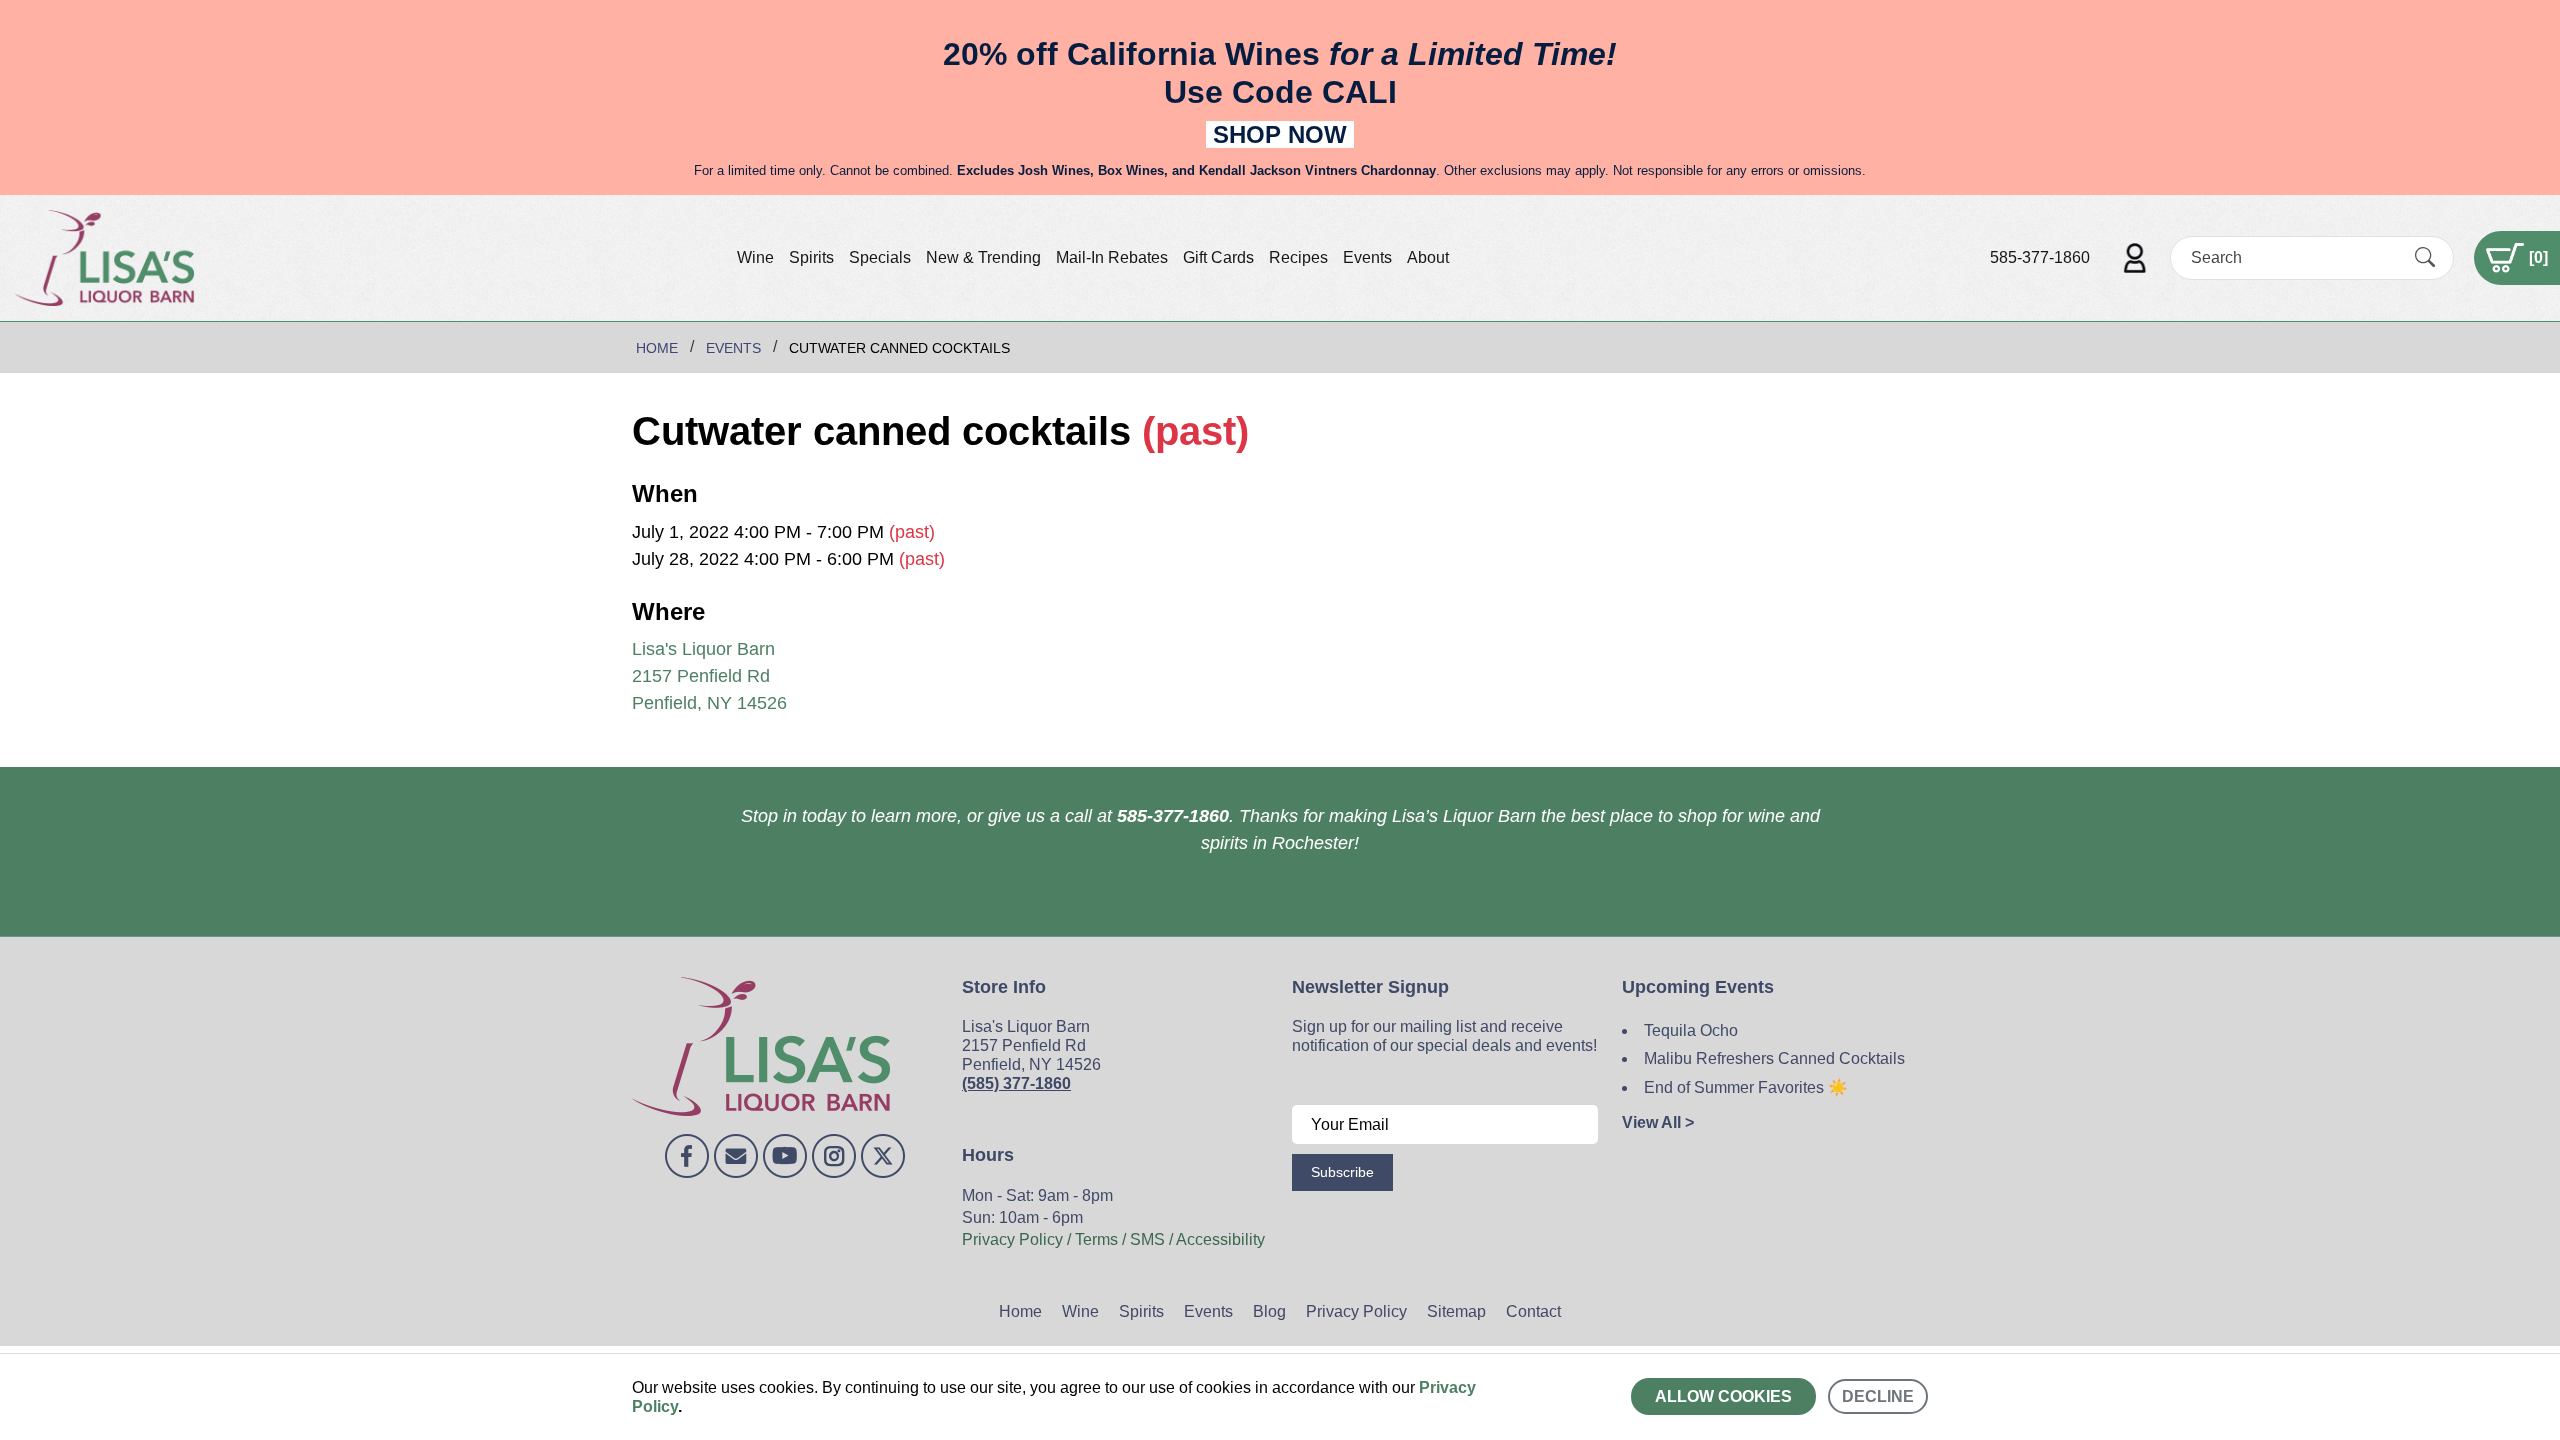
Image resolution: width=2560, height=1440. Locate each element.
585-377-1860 (2040, 257)
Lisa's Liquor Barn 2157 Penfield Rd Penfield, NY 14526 (709, 676)
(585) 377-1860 (1016, 1083)
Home (1020, 1311)
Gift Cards (1218, 257)
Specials (880, 257)
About (1428, 257)
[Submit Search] (2425, 257)
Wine (755, 257)
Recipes (1298, 257)
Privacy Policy (1356, 1311)
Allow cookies (1723, 1396)
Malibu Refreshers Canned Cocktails (1774, 1058)
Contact (1533, 1311)
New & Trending (983, 257)
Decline (1878, 1396)
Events (1367, 257)
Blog (1269, 1311)
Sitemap (1456, 1311)
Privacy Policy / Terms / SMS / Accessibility (1113, 1239)
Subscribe (1342, 1172)
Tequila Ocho (1691, 1030)
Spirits (811, 257)
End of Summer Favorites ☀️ (1746, 1087)
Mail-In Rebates (1112, 257)
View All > (1658, 1122)
